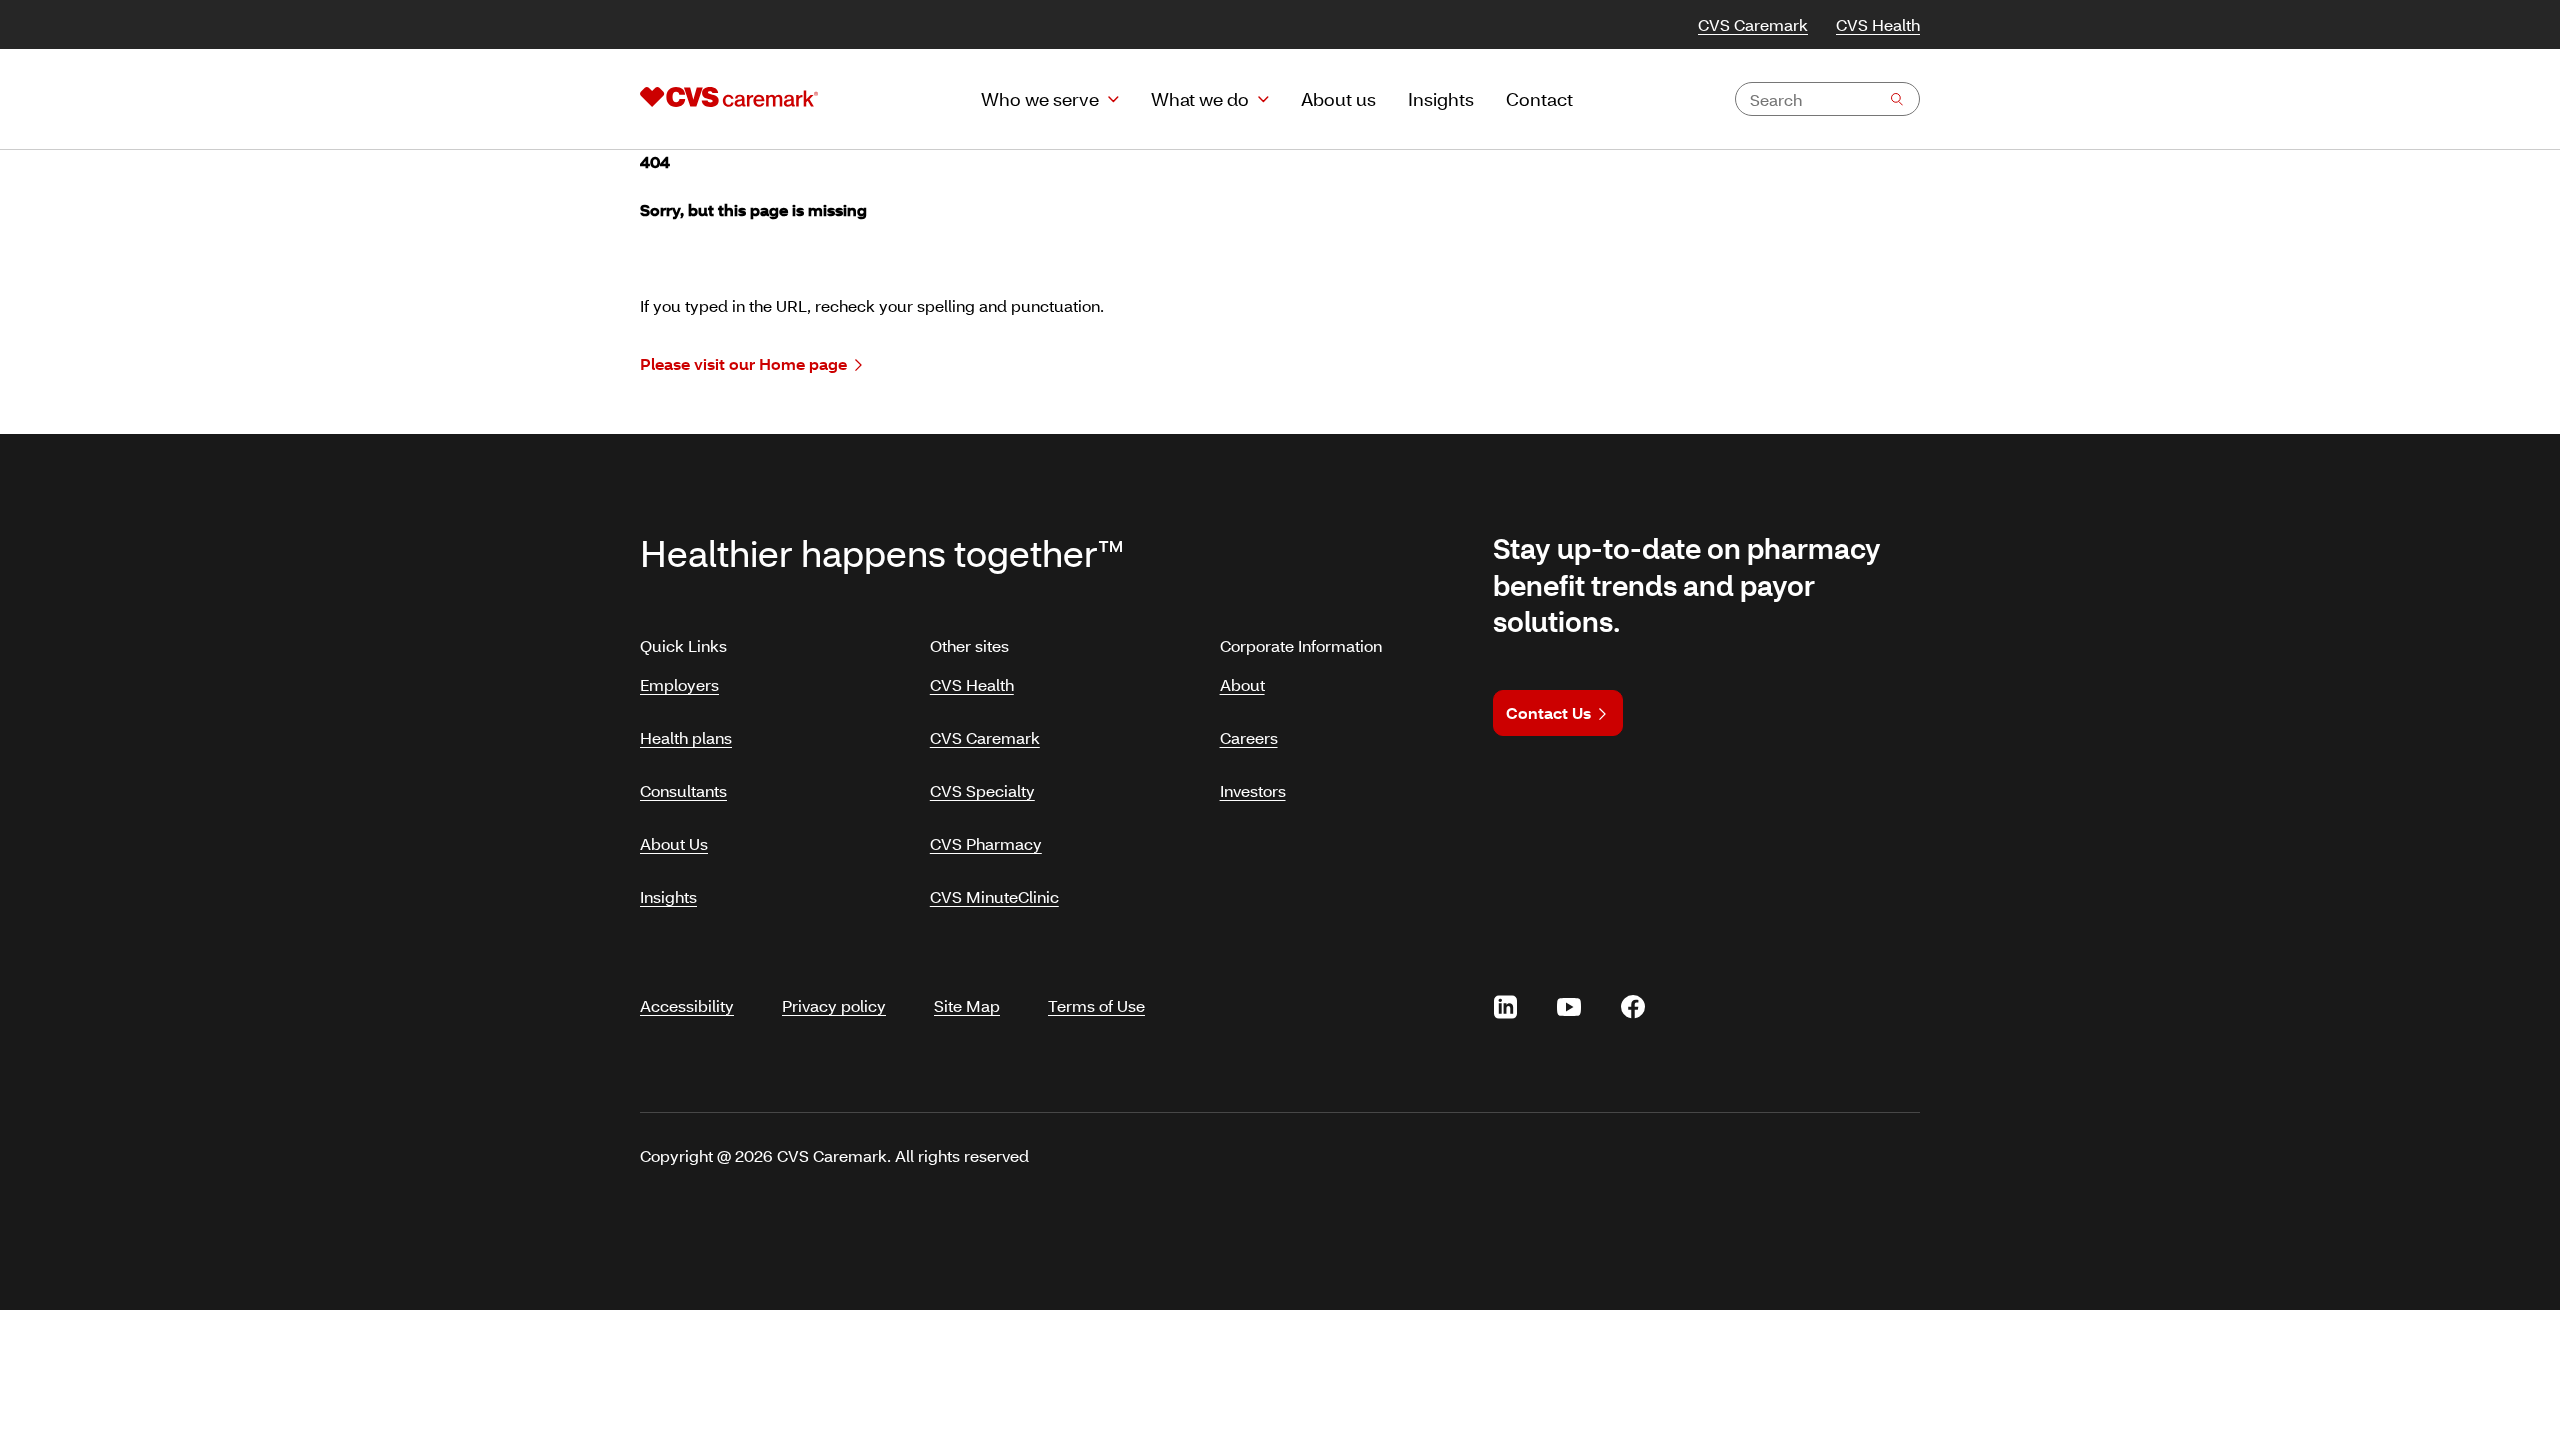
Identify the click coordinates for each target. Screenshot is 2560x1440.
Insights (668, 896)
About (1242, 684)
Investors (1253, 790)
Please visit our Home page (743, 363)
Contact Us (1548, 712)
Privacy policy (834, 1005)
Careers (1249, 737)
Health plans (686, 737)
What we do (1200, 99)
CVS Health (1878, 24)
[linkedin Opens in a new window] (1505, 1007)
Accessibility (687, 1005)
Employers (679, 684)
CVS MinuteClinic (994, 896)
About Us (674, 843)
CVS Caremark (1753, 24)
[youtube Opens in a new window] (1569, 1007)
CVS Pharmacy (986, 843)
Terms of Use (1096, 1005)
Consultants (683, 790)
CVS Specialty (982, 790)
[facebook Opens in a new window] (1633, 1007)
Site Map (967, 1005)
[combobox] (1827, 99)
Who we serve (1040, 99)
